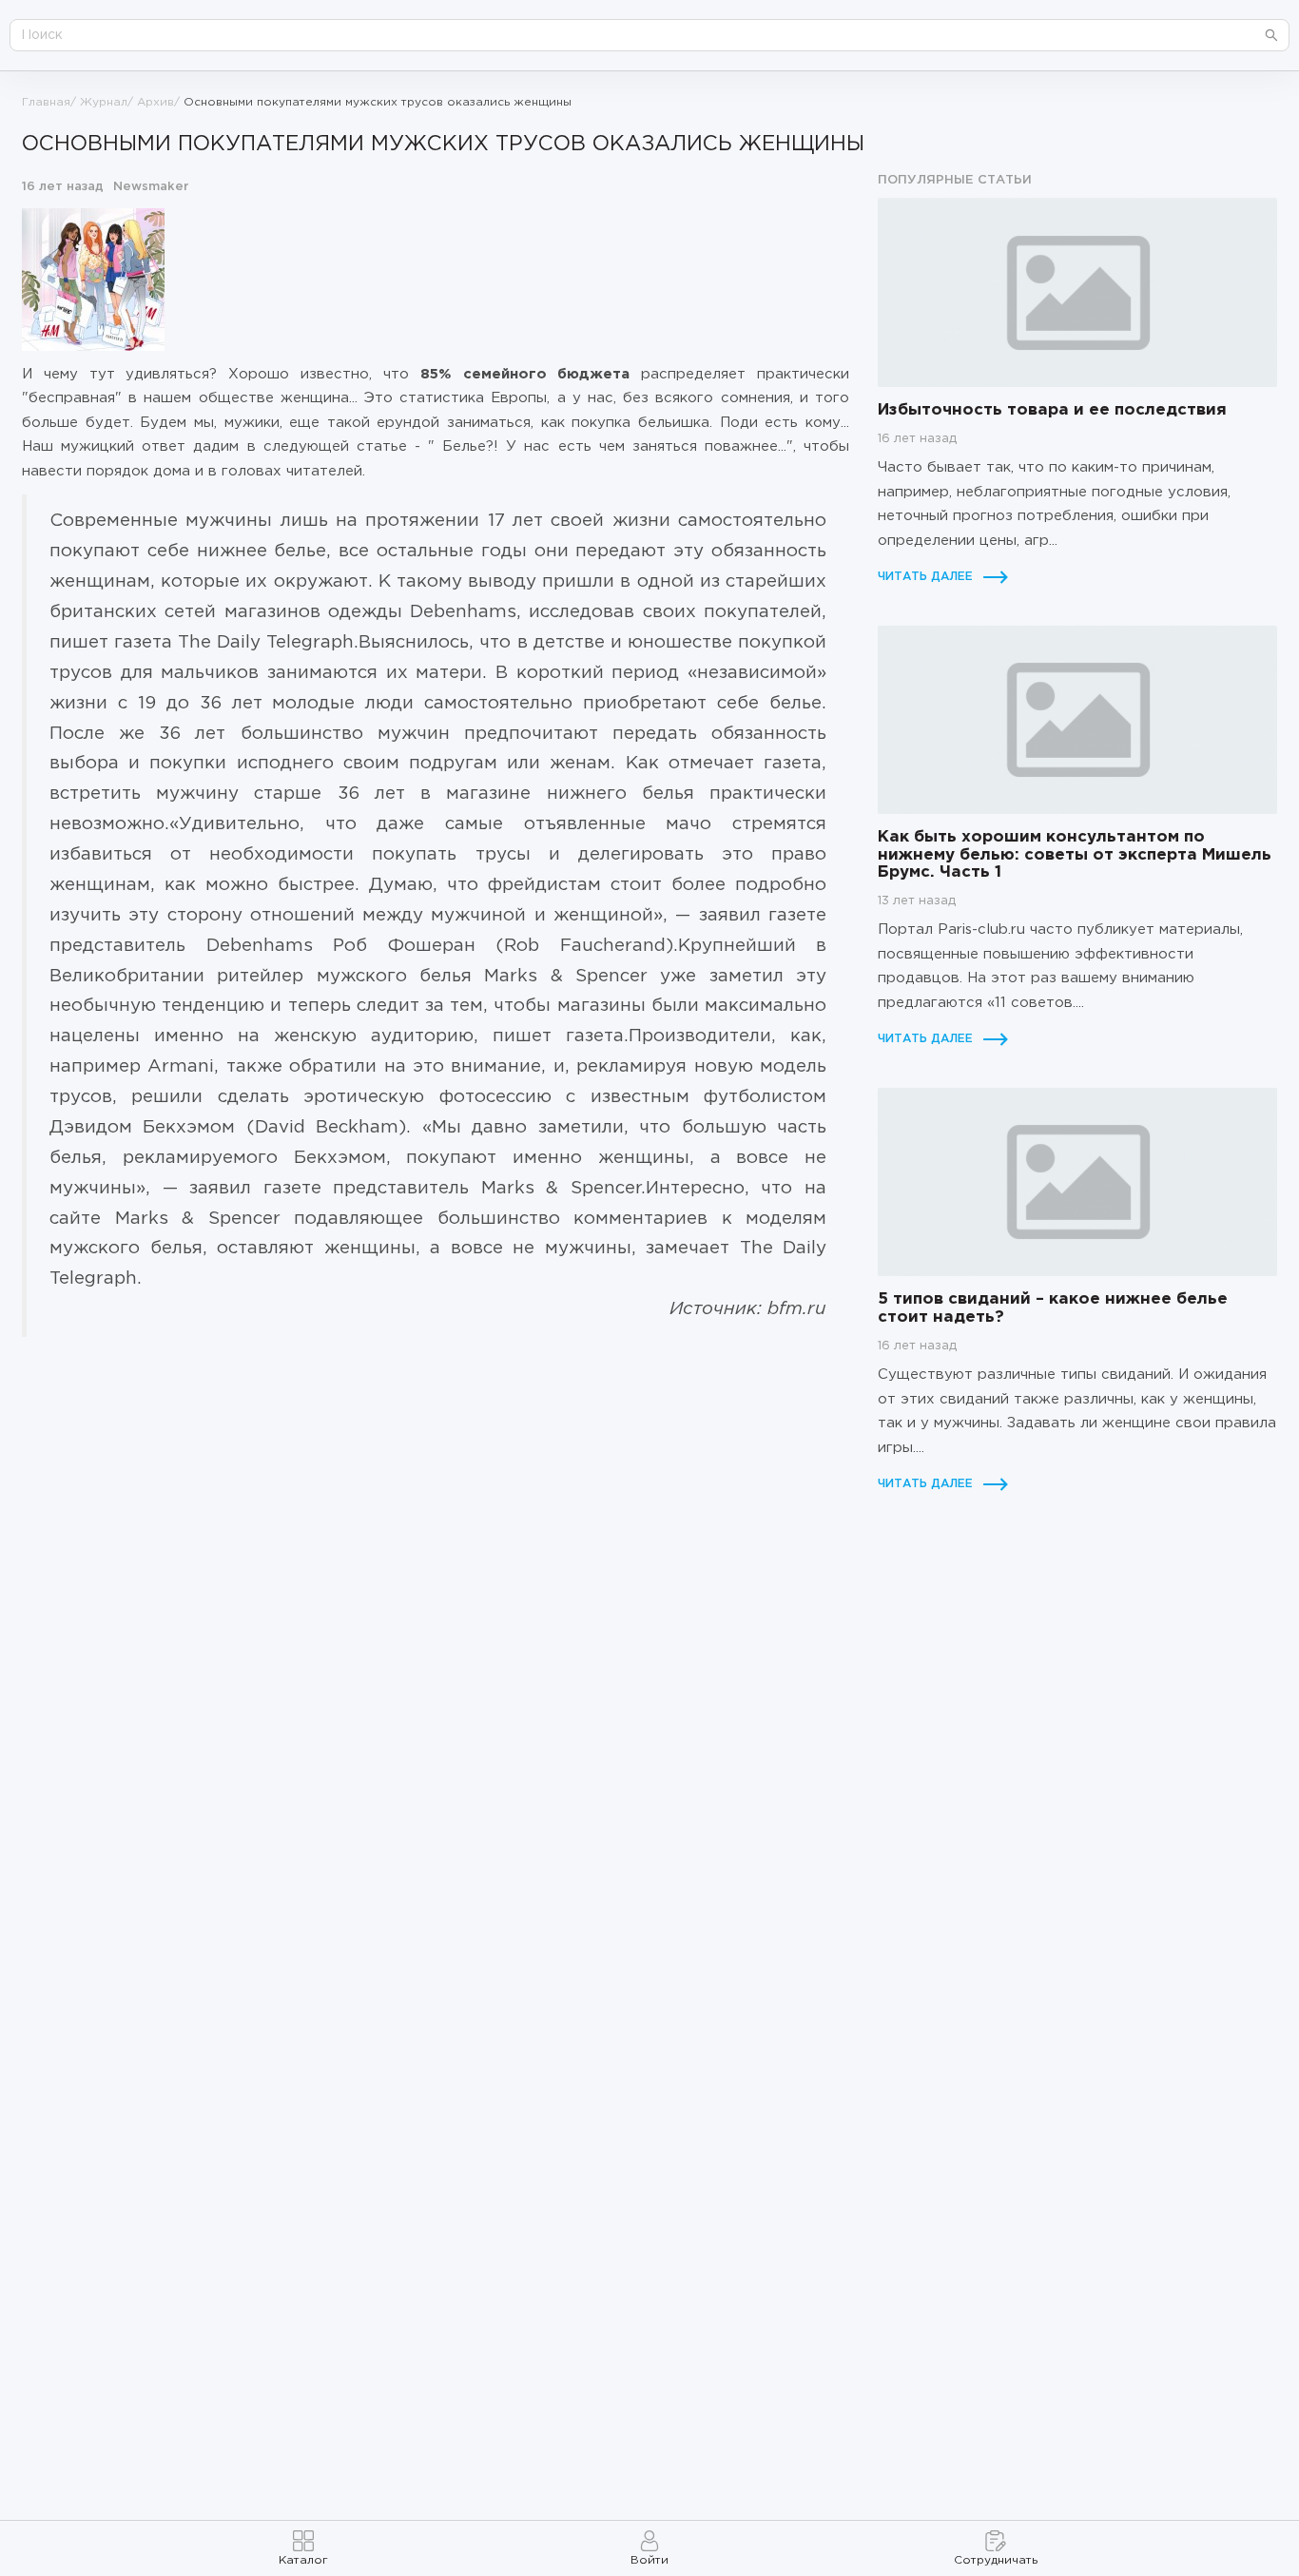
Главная (46, 102)
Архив (155, 102)
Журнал (104, 102)
